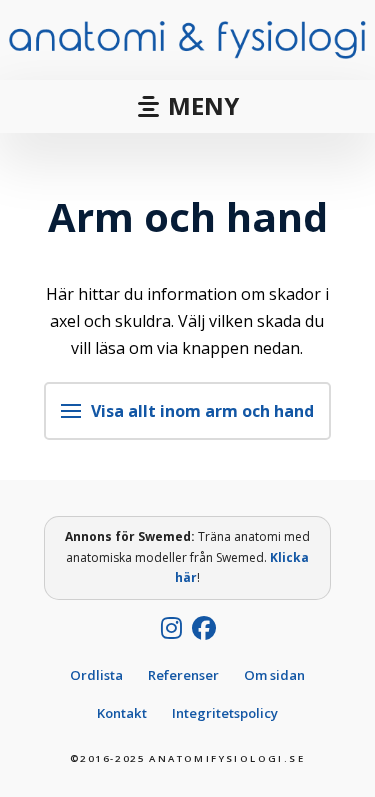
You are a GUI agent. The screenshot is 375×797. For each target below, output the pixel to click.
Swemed (164, 536)
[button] (187, 106)
